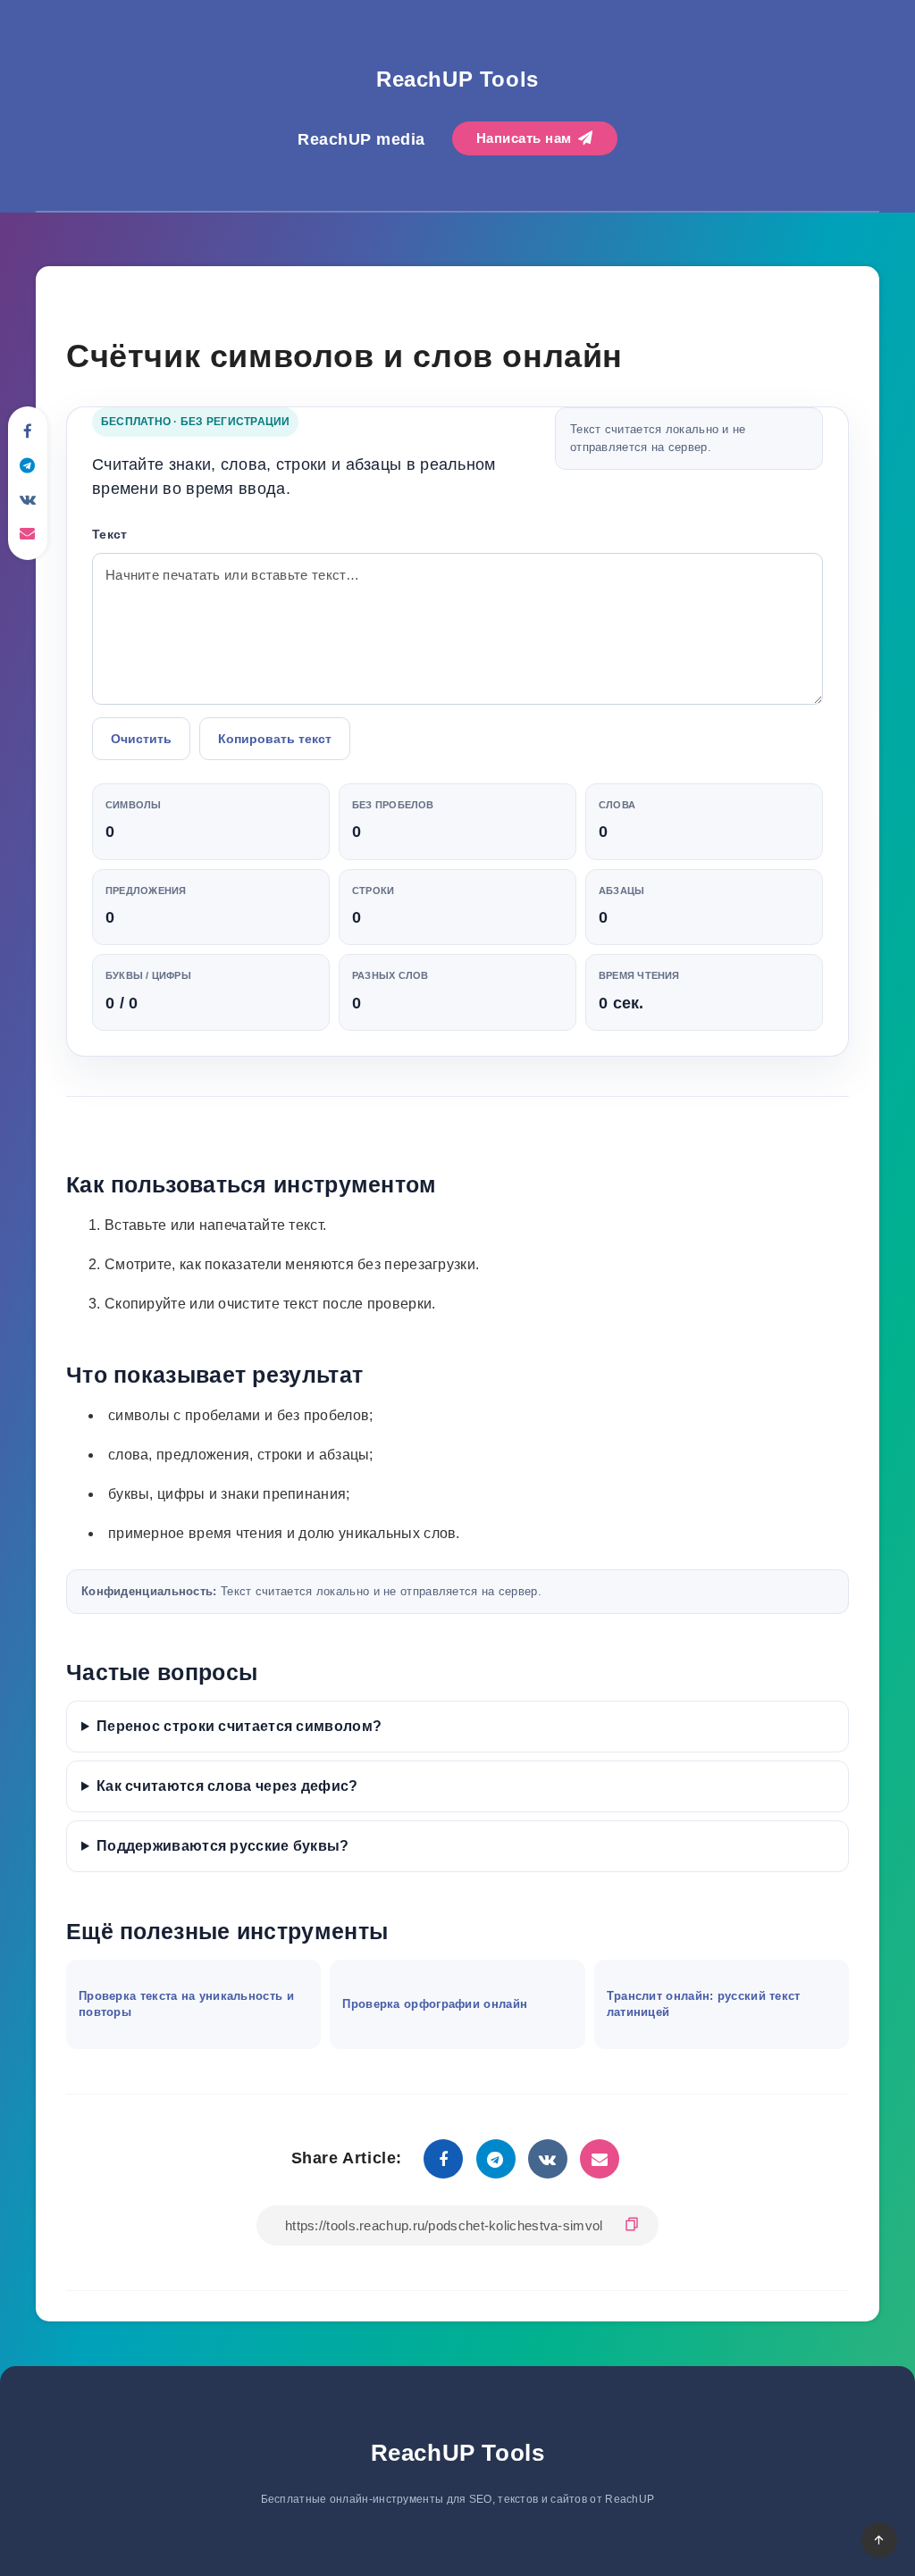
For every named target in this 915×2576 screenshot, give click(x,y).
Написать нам (526, 138)
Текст (110, 534)
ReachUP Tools (457, 79)
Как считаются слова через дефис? (227, 1786)
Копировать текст (275, 739)
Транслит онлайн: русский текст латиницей (704, 2004)
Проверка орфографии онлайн (435, 2004)
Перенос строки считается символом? (239, 1726)
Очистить (141, 739)
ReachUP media (361, 139)
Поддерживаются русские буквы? (223, 1846)
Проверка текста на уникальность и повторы (186, 2004)
